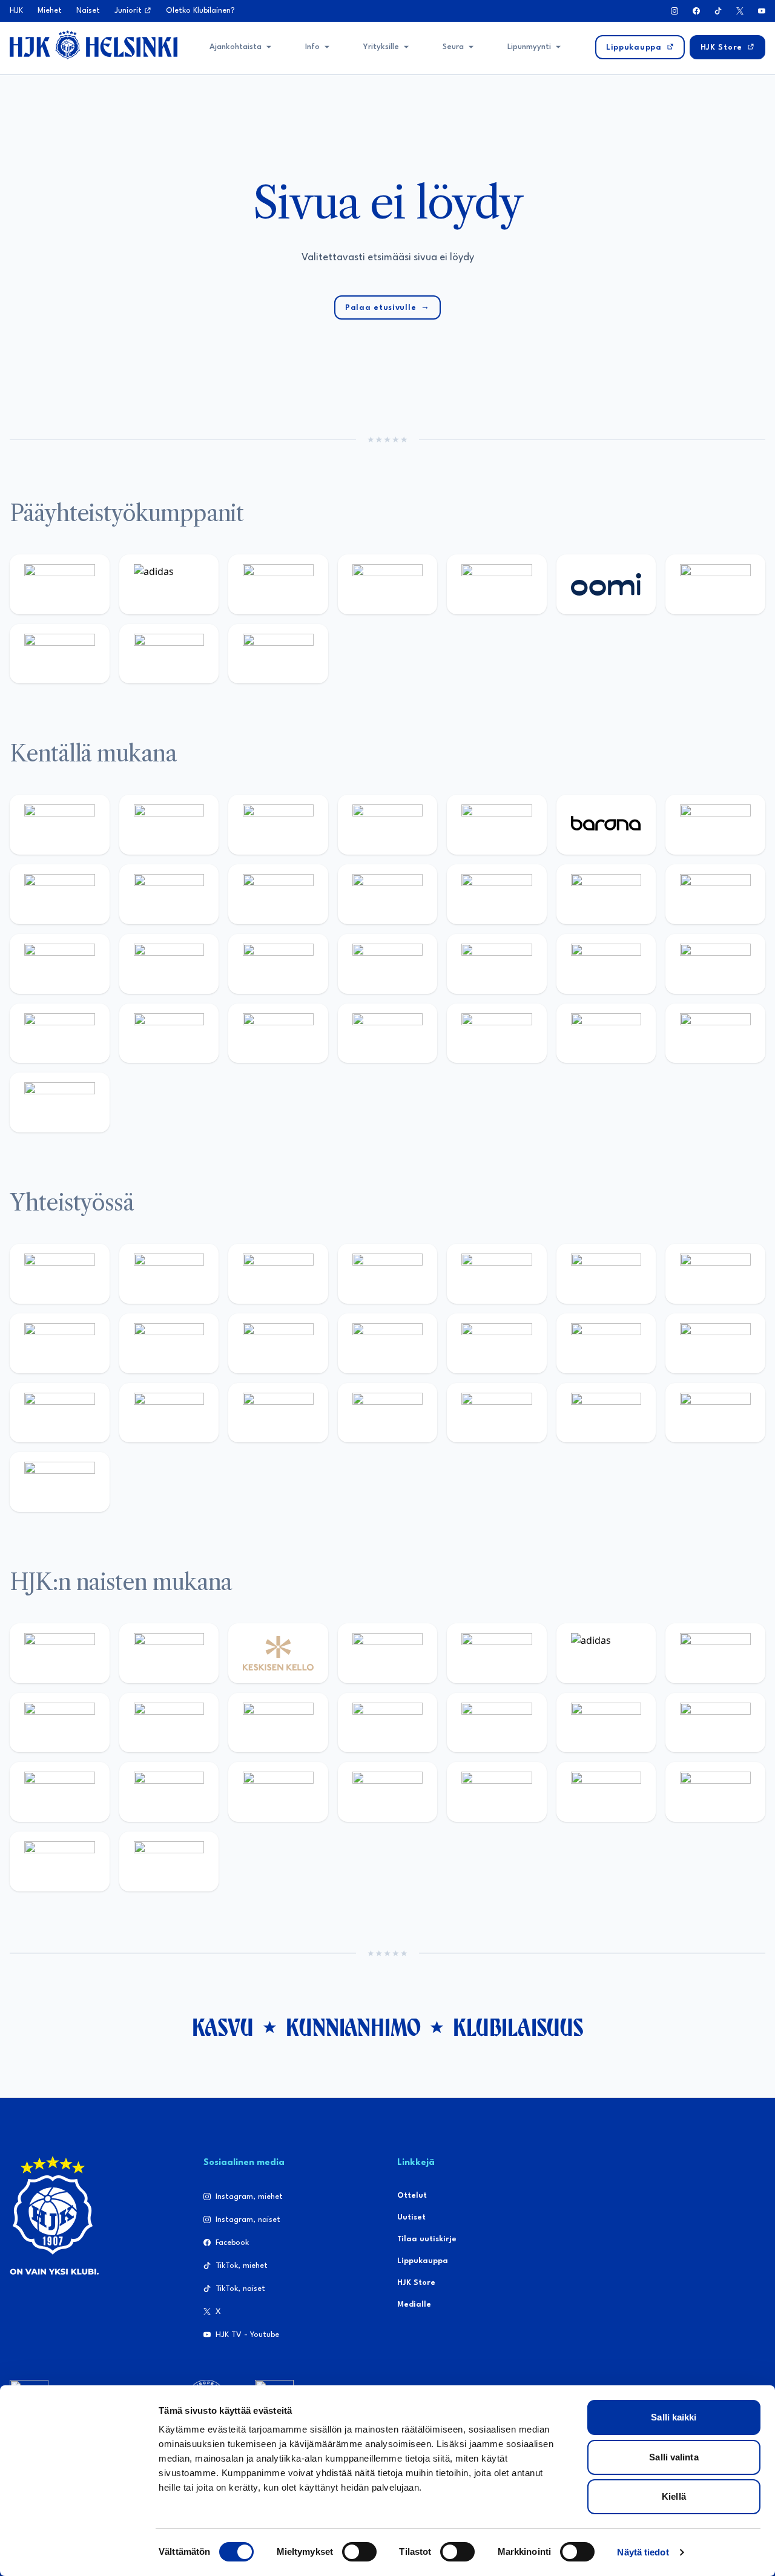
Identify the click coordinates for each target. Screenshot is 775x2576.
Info (312, 47)
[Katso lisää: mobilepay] (60, 825)
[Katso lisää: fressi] (278, 1723)
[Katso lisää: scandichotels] (60, 1102)
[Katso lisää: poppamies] (169, 1274)
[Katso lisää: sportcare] (388, 1413)
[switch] (359, 2552)
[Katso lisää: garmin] (497, 1343)
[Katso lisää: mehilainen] (278, 654)
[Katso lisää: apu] (497, 894)
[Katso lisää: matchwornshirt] (169, 1413)
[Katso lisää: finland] (715, 1723)
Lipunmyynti (529, 47)
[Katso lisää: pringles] (60, 1343)
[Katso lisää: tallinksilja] (60, 654)
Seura (453, 47)
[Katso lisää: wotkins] (715, 1274)
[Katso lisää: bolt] (715, 584)
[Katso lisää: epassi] (497, 1723)
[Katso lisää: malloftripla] (388, 964)
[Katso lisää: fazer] (715, 964)
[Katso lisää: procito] (606, 1413)
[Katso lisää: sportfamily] (606, 1343)
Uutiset (411, 2217)
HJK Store (416, 2283)
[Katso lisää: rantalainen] (169, 1653)
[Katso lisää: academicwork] (278, 964)
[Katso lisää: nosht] (278, 1274)
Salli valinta (674, 2457)
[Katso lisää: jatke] (278, 894)
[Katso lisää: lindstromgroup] (169, 1343)
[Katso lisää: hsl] (606, 964)
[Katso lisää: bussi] (169, 964)
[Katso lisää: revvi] (60, 584)
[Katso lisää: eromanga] (388, 1274)
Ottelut (412, 2196)
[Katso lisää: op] (388, 584)
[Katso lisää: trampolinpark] (60, 1274)
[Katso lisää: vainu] (715, 1653)
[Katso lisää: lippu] (715, 1343)
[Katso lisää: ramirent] (497, 964)
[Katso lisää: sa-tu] (278, 1343)
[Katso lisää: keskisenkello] (278, 1653)
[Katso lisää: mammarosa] (715, 1413)
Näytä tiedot (643, 2552)
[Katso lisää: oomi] (606, 584)
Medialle (414, 2305)
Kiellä (674, 2496)
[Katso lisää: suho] (497, 1413)
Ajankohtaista (236, 47)
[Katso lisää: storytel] (60, 894)
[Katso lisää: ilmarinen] (60, 964)
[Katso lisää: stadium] (169, 654)
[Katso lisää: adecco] (715, 825)
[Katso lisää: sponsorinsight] (60, 1482)
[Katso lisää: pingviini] (278, 825)
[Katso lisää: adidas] (169, 584)
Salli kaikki (674, 2417)
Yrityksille (381, 47)
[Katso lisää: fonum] (60, 1723)
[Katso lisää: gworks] (60, 1413)
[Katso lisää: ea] (388, 1033)
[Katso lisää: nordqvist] (497, 825)
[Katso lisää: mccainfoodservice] (606, 1274)
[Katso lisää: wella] (388, 1723)
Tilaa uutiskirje (427, 2239)
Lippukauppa (423, 2261)
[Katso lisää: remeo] (715, 1033)
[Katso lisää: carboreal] (169, 825)
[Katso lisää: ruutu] (497, 584)
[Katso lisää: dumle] (60, 1033)
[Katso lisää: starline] (715, 894)
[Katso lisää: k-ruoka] (278, 1033)
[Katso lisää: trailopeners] (388, 825)
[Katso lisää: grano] (169, 1033)
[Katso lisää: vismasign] (606, 1033)
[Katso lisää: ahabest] (278, 1413)
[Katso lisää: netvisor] (497, 1033)
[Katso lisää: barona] (606, 825)
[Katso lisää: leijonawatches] (388, 894)
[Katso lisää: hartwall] (278, 584)
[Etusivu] (94, 45)
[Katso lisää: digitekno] (169, 894)
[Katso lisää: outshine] (388, 1343)
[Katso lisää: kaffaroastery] (497, 1274)
